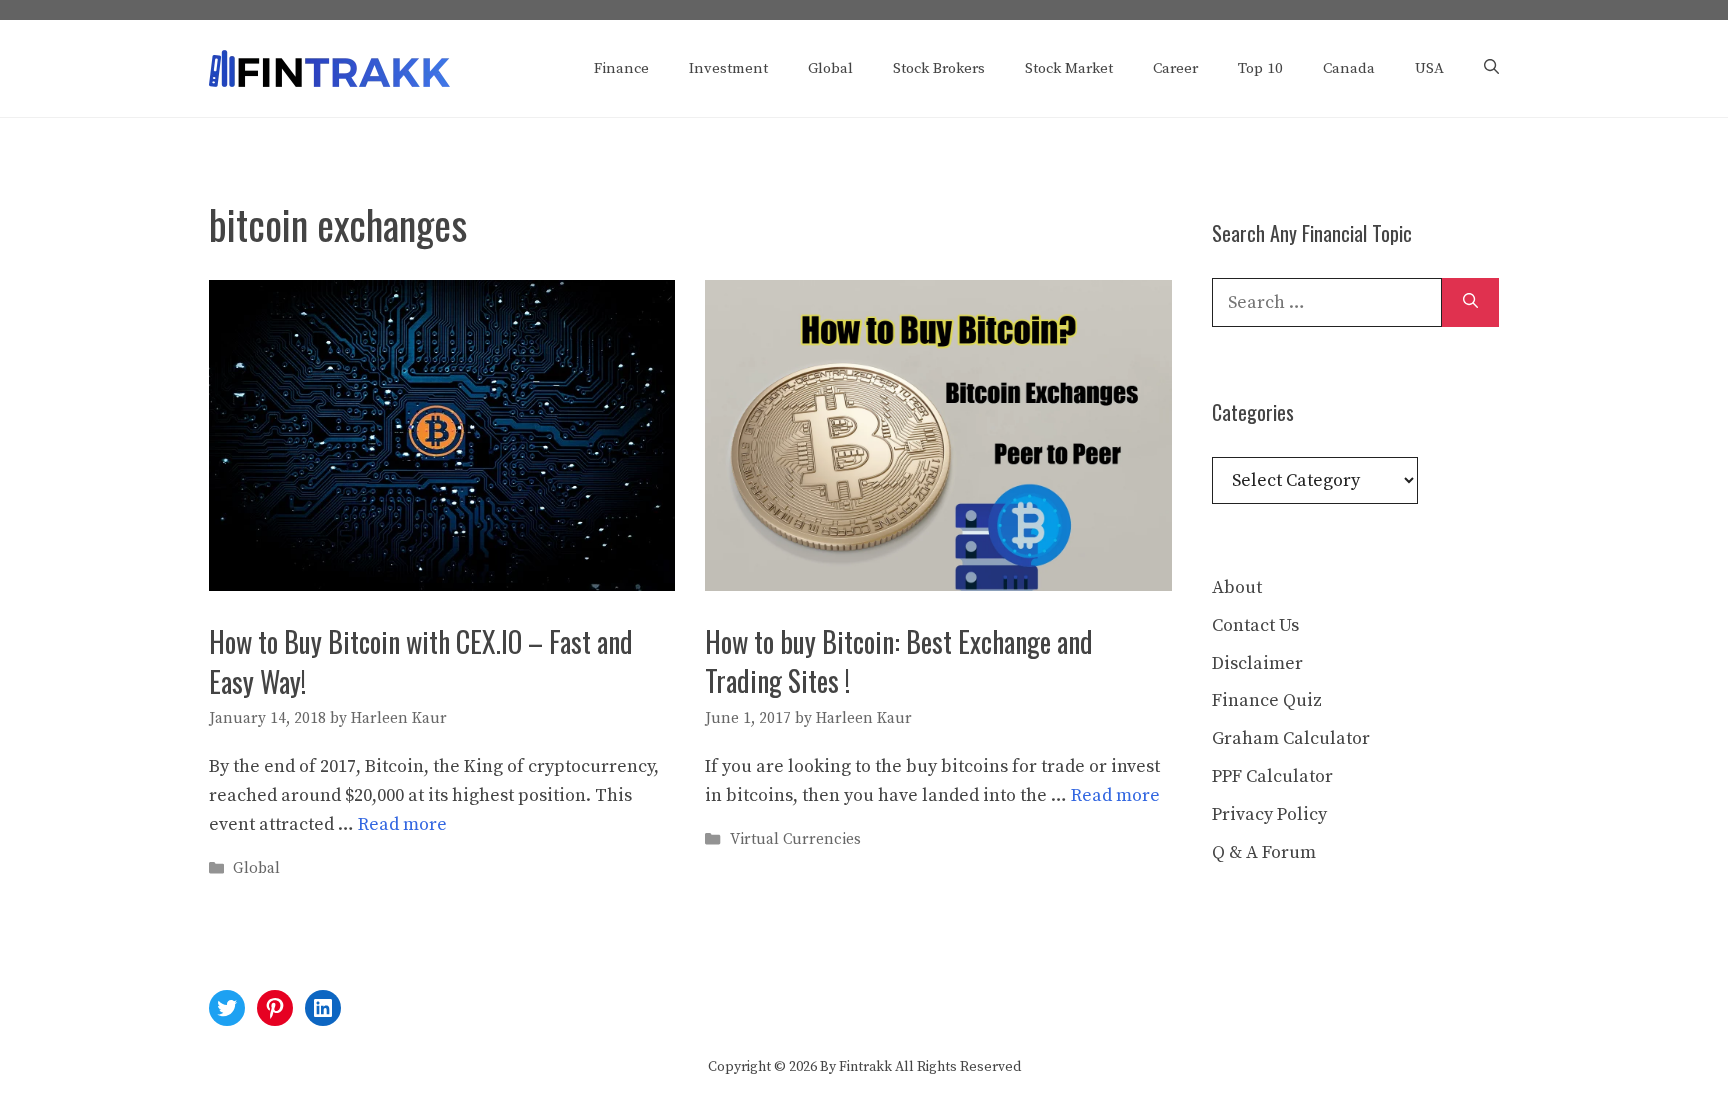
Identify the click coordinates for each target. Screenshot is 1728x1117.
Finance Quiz (1267, 700)
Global (830, 68)
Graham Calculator (1291, 738)
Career (1175, 68)
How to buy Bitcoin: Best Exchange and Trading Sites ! (899, 661)
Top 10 (1260, 68)
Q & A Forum (1264, 852)
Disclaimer (1257, 663)
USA (1429, 68)
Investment (728, 68)
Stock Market (1069, 68)
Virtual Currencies (795, 839)
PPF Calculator (1272, 776)
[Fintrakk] (329, 67)
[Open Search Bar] (1491, 69)
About (1237, 587)
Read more (402, 824)
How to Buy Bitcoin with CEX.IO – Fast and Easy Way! (421, 661)
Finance (621, 68)
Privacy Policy (1269, 814)
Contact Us (1255, 625)
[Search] (1470, 302)
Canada (1349, 68)
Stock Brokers (939, 68)
